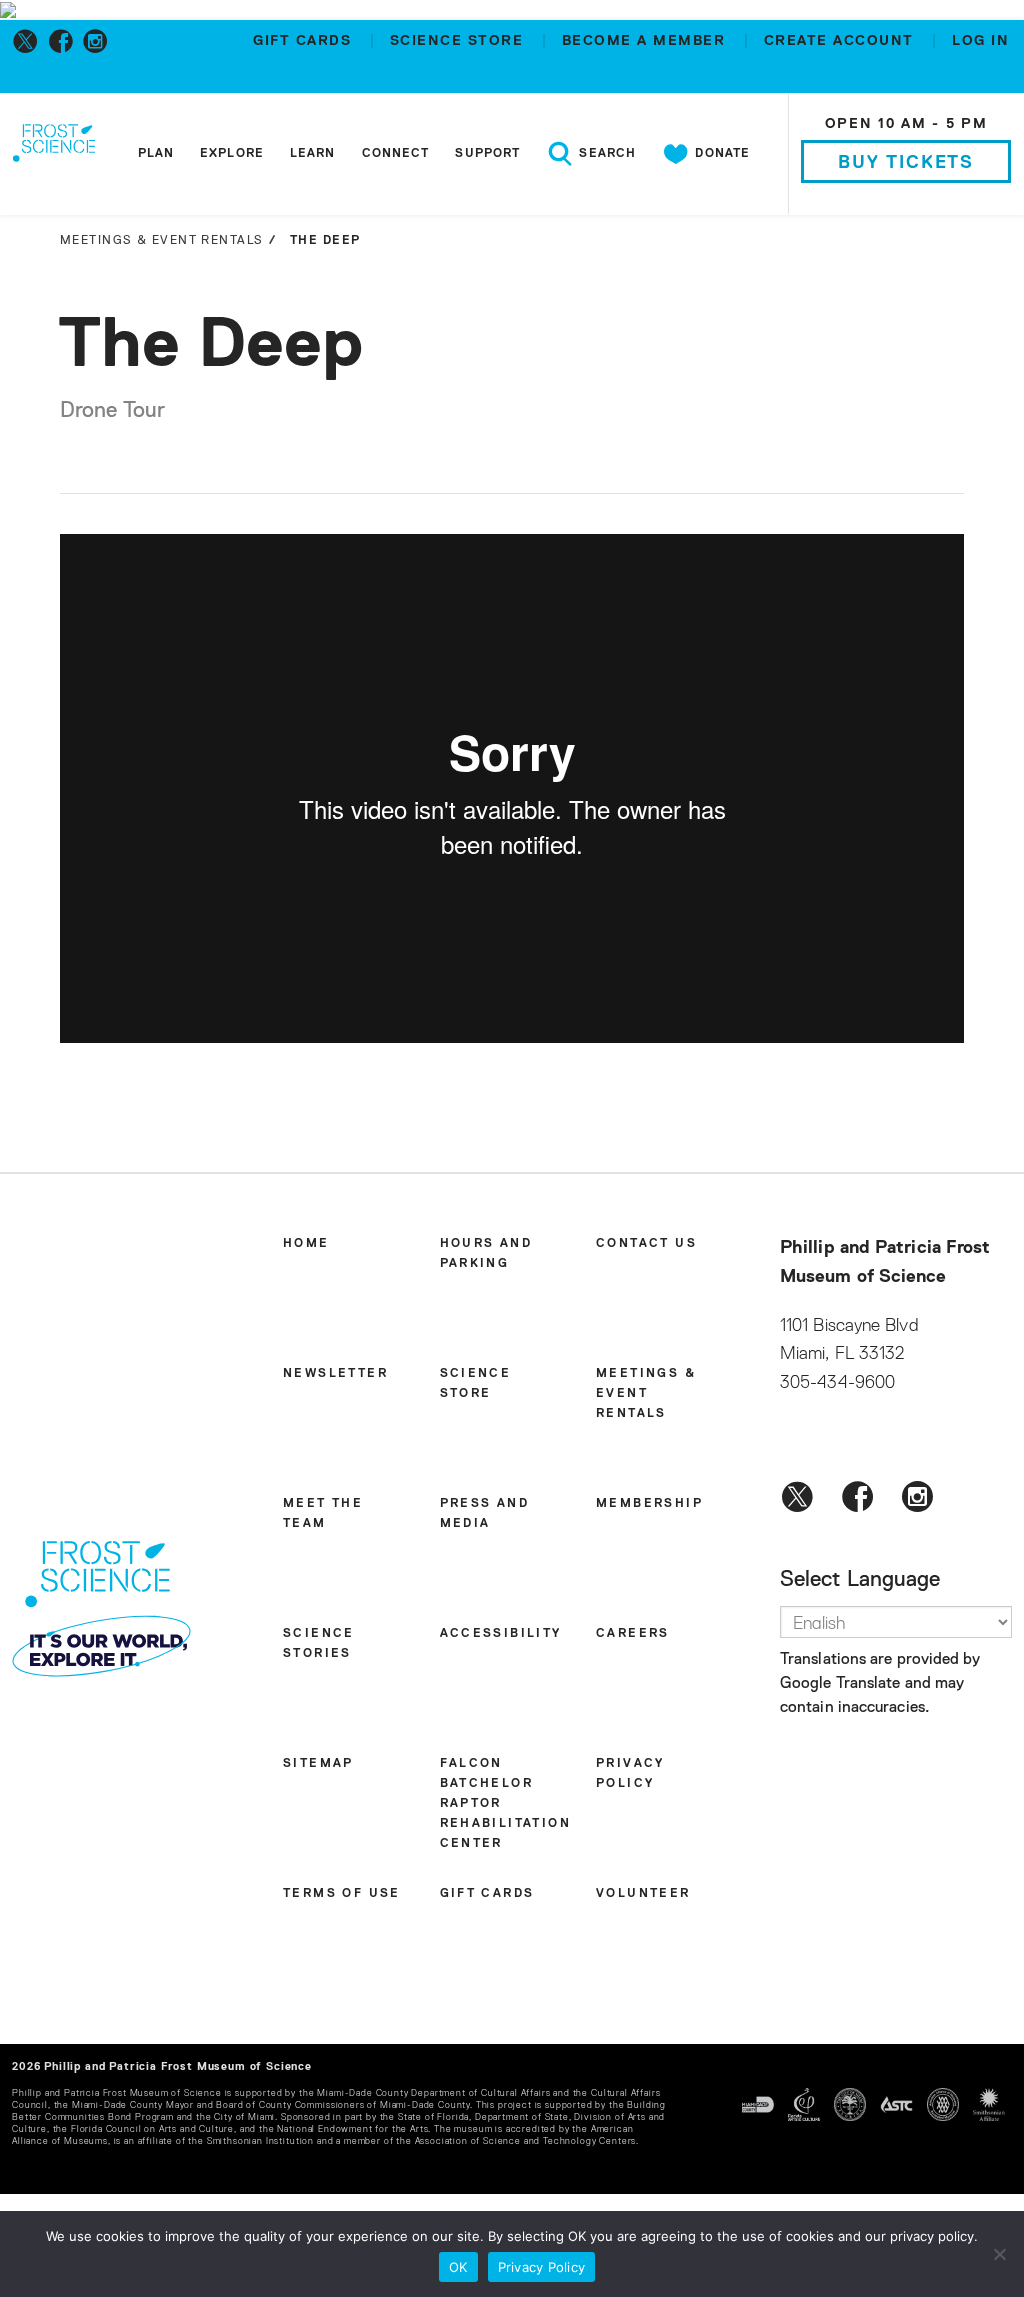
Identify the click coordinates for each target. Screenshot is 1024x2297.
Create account (842, 41)
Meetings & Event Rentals (646, 1394)
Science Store (459, 41)
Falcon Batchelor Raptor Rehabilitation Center (506, 1804)
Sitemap (318, 1764)
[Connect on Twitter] (29, 41)
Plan (156, 154)
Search (605, 154)
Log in (980, 41)
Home (306, 1244)
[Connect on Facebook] (64, 41)
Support (487, 154)
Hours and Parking (486, 1254)
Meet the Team (323, 1514)
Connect (396, 154)
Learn (313, 154)
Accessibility (501, 1634)
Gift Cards (305, 41)
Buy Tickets (906, 163)
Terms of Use (342, 1894)
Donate (720, 154)
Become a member (646, 41)
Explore (232, 154)
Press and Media (485, 1514)
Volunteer (643, 1894)
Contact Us (646, 1244)
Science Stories (319, 1644)
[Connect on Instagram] (99, 41)
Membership (649, 1504)
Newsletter (335, 1374)
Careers (633, 1634)
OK (458, 2267)
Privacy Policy (630, 1774)
